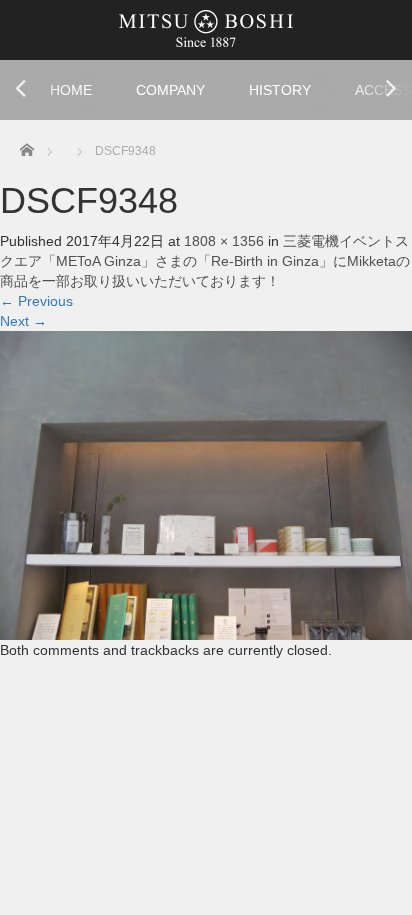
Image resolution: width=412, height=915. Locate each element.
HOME (71, 90)
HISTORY (280, 90)
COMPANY (170, 90)
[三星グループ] (206, 27)
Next (23, 321)
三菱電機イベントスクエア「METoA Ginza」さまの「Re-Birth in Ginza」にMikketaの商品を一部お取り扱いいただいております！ (205, 261)
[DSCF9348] (206, 484)
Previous (36, 301)
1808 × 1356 (224, 241)
